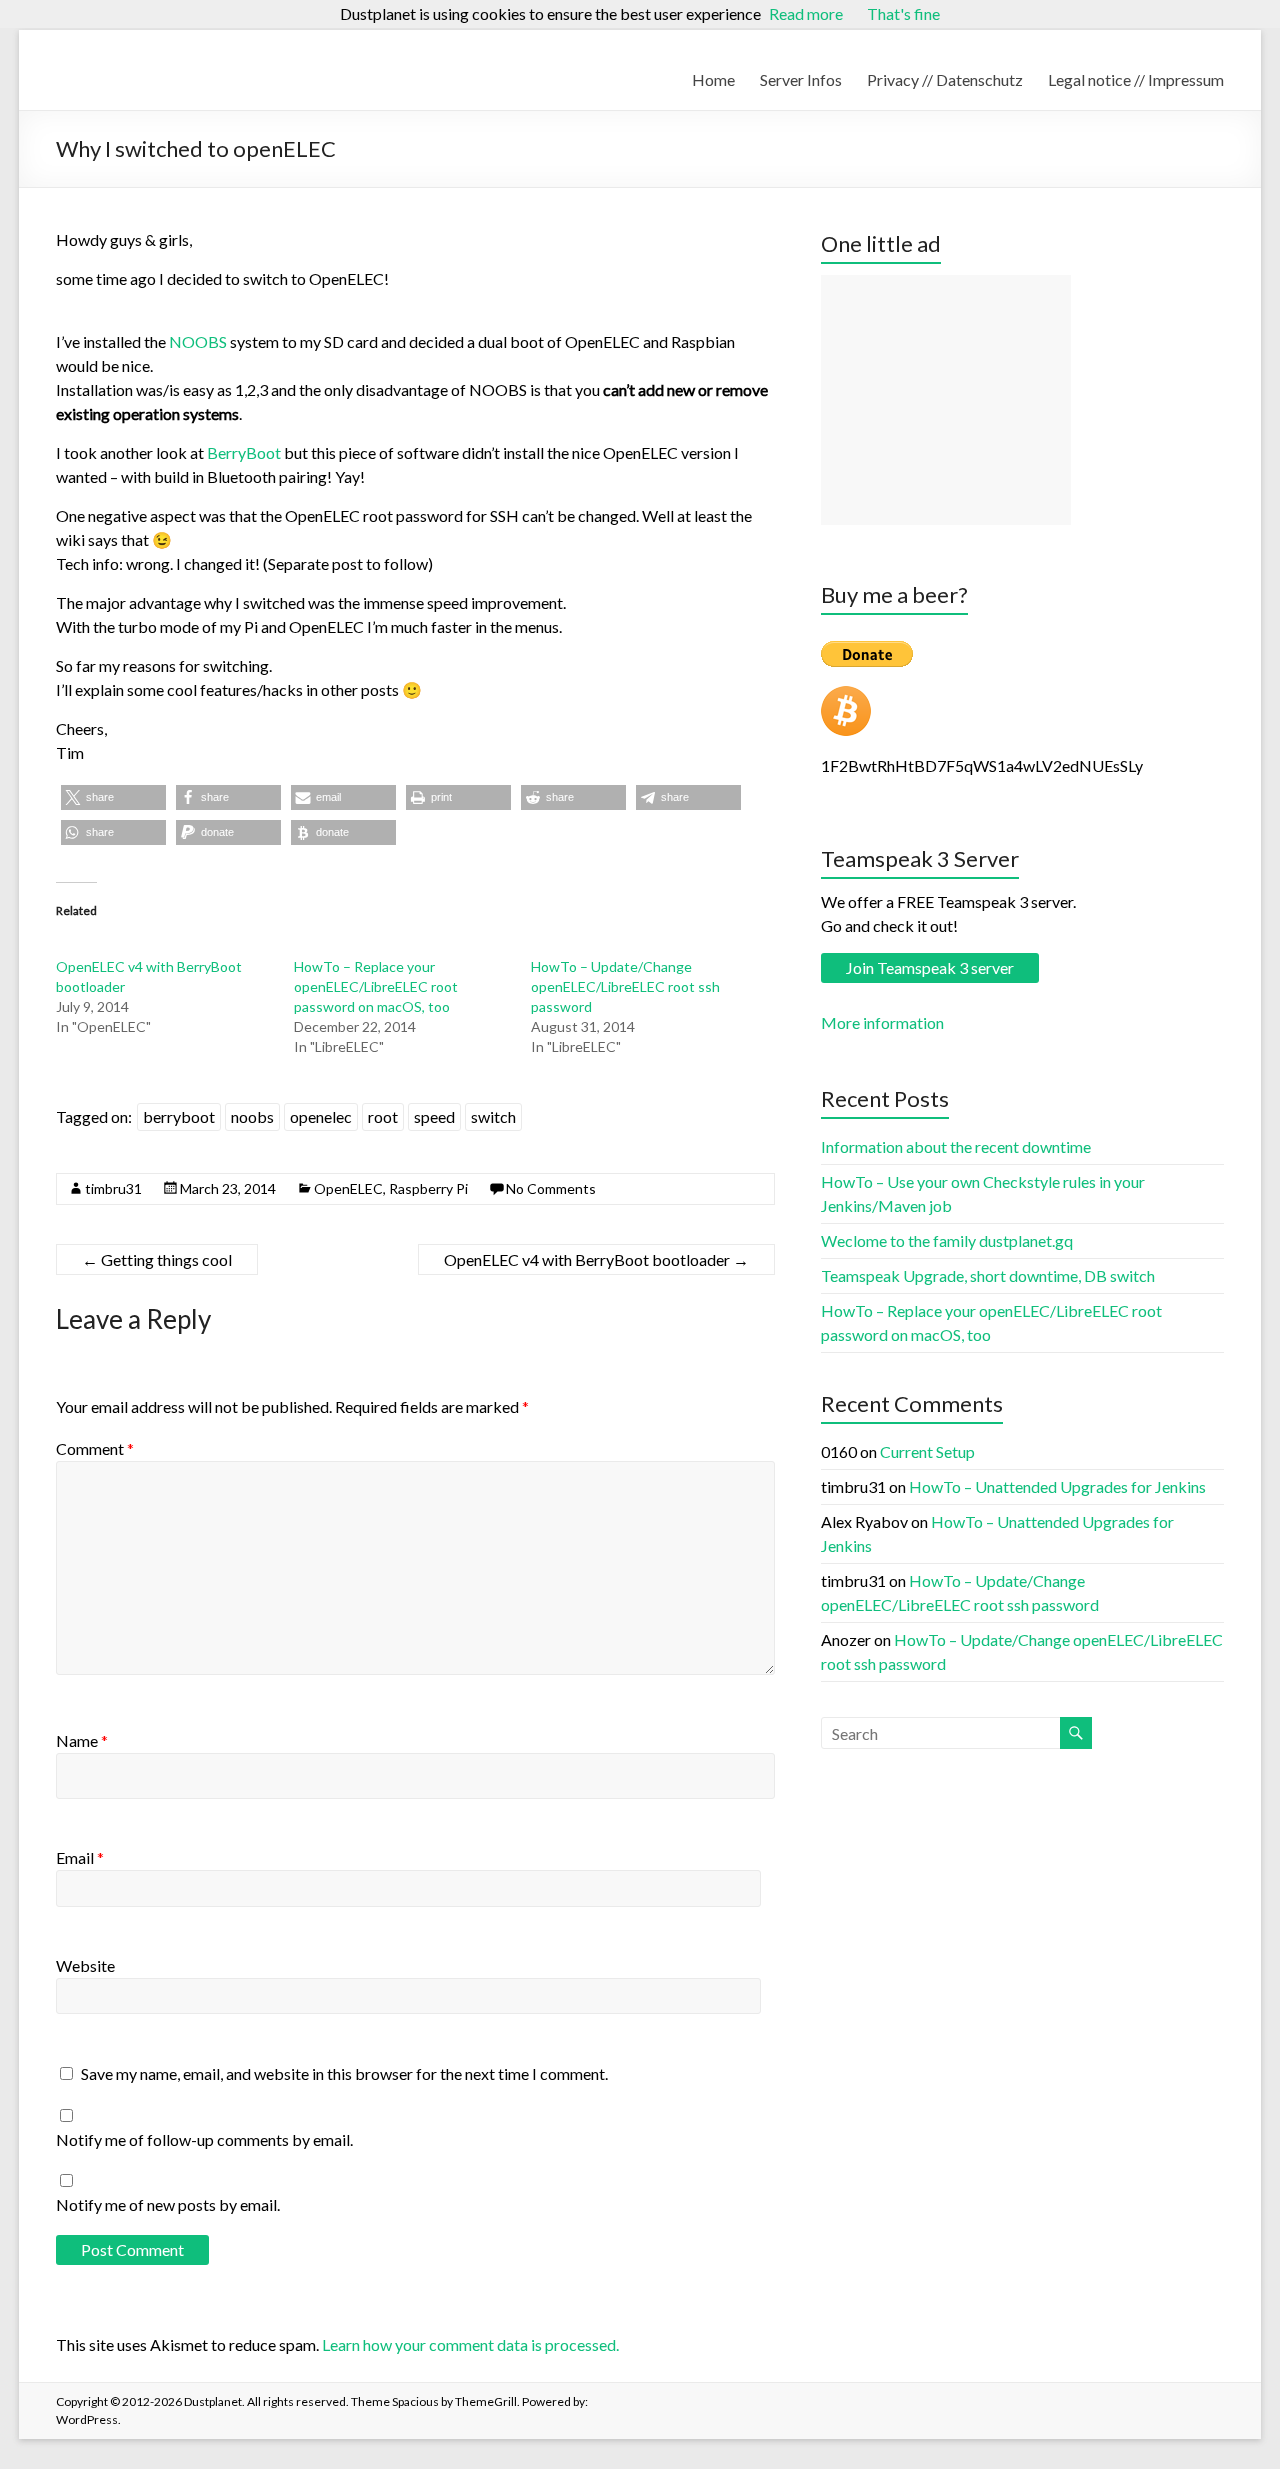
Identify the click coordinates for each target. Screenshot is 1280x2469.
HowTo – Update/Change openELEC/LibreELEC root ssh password (625, 986)
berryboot (179, 1116)
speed (434, 1116)
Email (80, 1857)
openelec (321, 1116)
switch (493, 1116)
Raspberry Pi (428, 1188)
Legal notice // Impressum (1136, 79)
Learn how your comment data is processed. (470, 2344)
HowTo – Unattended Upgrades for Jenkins (1057, 1486)
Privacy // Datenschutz (945, 79)
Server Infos (801, 79)
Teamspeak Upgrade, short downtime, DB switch (988, 1275)
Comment (95, 1448)
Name (82, 1740)
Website (85, 1965)
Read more (806, 13)
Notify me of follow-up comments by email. (204, 2139)
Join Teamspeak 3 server (930, 967)
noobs (252, 1116)
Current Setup (927, 1451)
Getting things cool (157, 1259)
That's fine (903, 13)
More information (882, 1022)
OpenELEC (348, 1188)
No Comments (551, 1188)
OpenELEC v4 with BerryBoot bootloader (596, 1259)
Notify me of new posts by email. (168, 2204)
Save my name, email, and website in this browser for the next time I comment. (344, 2073)
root (383, 1116)
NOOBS (198, 341)
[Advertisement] (946, 400)
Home (713, 79)
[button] (113, 797)
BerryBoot (244, 452)
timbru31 (113, 1188)
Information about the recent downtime (956, 1146)
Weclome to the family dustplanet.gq (947, 1240)
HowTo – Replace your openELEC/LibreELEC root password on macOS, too (376, 986)
